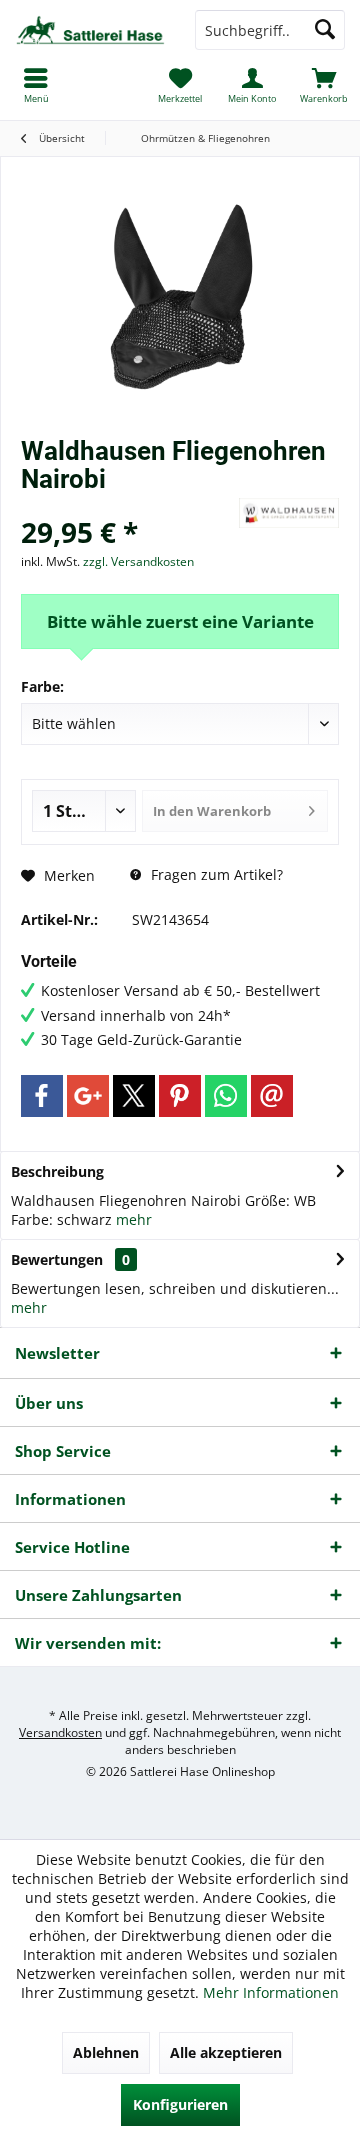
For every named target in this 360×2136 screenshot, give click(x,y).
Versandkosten (60, 1732)
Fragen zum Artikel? (215, 874)
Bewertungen (57, 1259)
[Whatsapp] (226, 1096)
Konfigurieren (180, 2104)
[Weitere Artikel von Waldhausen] (289, 513)
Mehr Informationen (271, 1992)
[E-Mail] (272, 1096)
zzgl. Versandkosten (138, 561)
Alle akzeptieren (226, 2052)
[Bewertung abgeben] (127, 505)
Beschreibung (57, 1171)
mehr (134, 1219)
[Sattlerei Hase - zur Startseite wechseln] (90, 30)
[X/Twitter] (134, 1096)
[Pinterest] (180, 1096)
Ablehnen (106, 2052)
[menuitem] (324, 85)
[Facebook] (42, 1096)
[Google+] (88, 1096)
